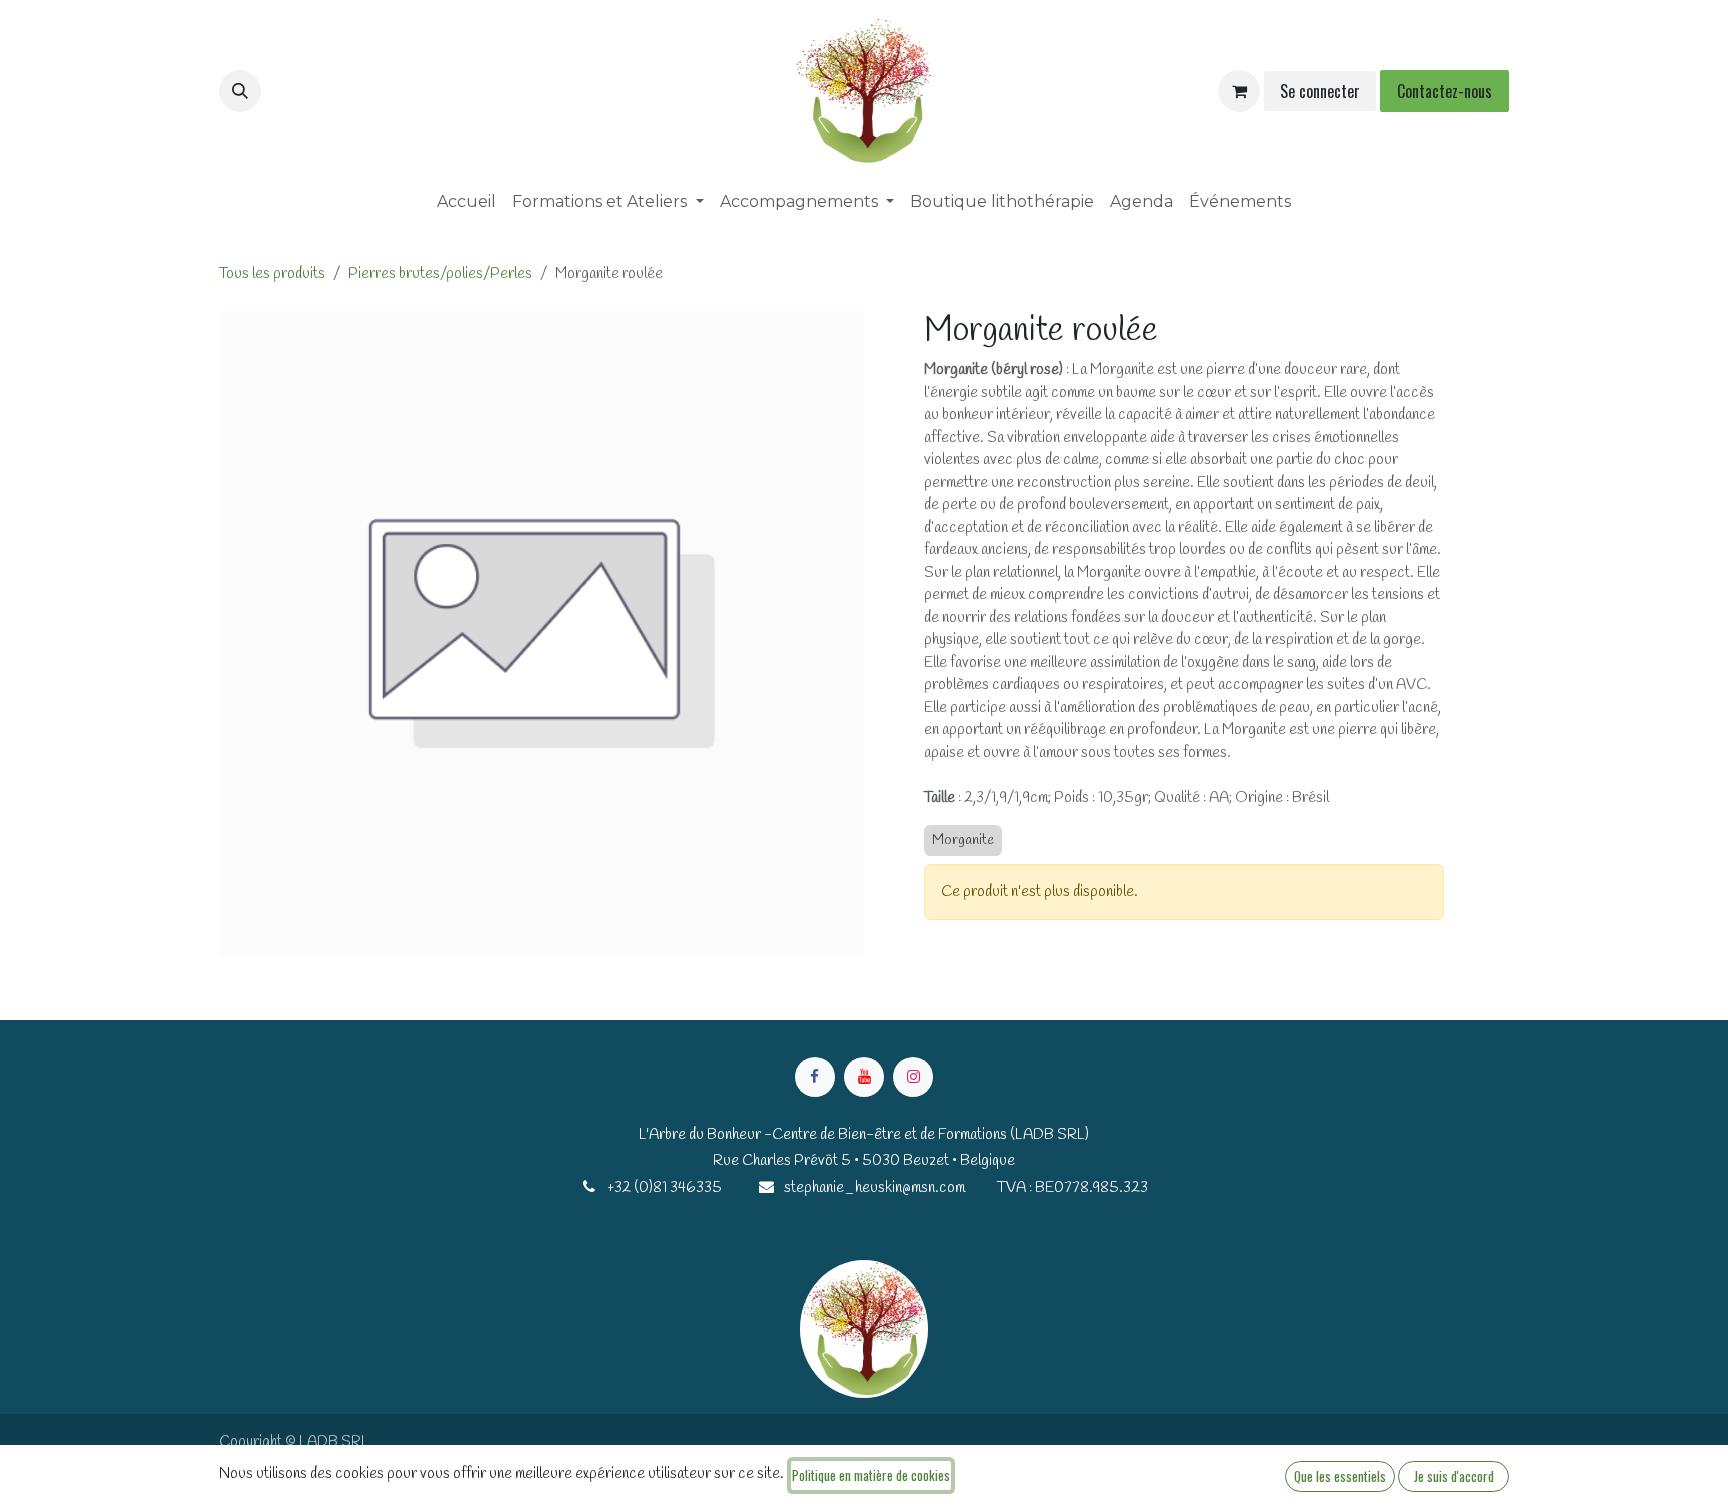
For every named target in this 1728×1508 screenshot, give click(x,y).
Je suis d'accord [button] (1454, 1476)
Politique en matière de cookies (871, 1475)
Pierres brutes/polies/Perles (440, 274)
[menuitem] (466, 202)
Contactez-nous (1444, 91)
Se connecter (1320, 91)
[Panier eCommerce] (1239, 91)
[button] (240, 91)
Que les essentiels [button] (1340, 1476)
